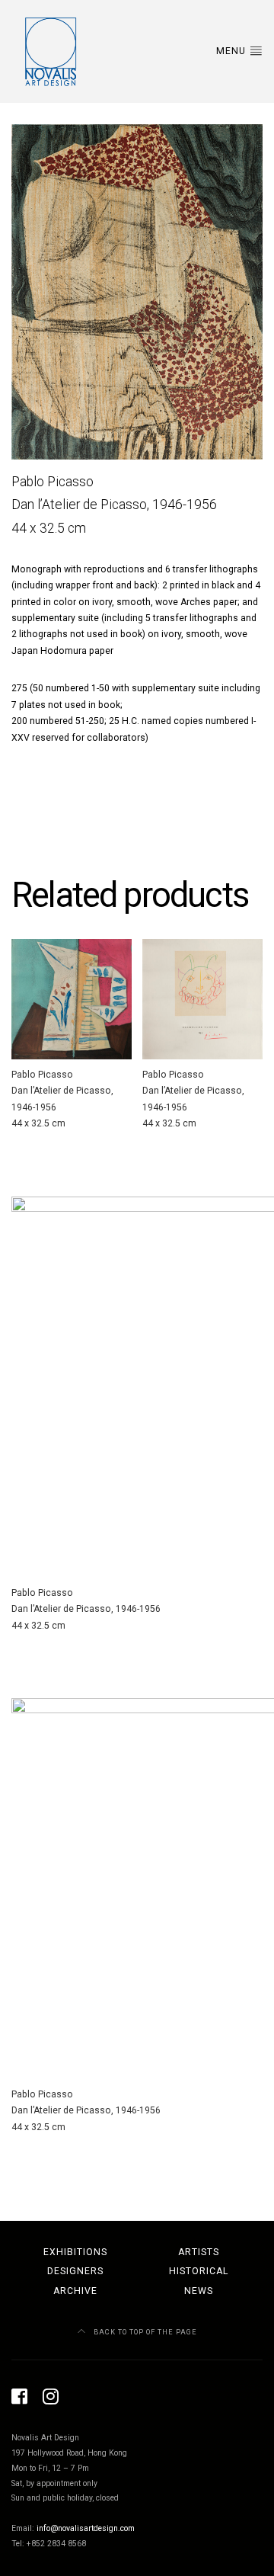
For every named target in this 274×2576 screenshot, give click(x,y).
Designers (75, 2271)
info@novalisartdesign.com (86, 2528)
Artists (199, 2252)
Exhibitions (75, 2252)
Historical (199, 2271)
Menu (233, 51)
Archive (75, 2291)
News (199, 2291)
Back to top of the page (144, 2332)
